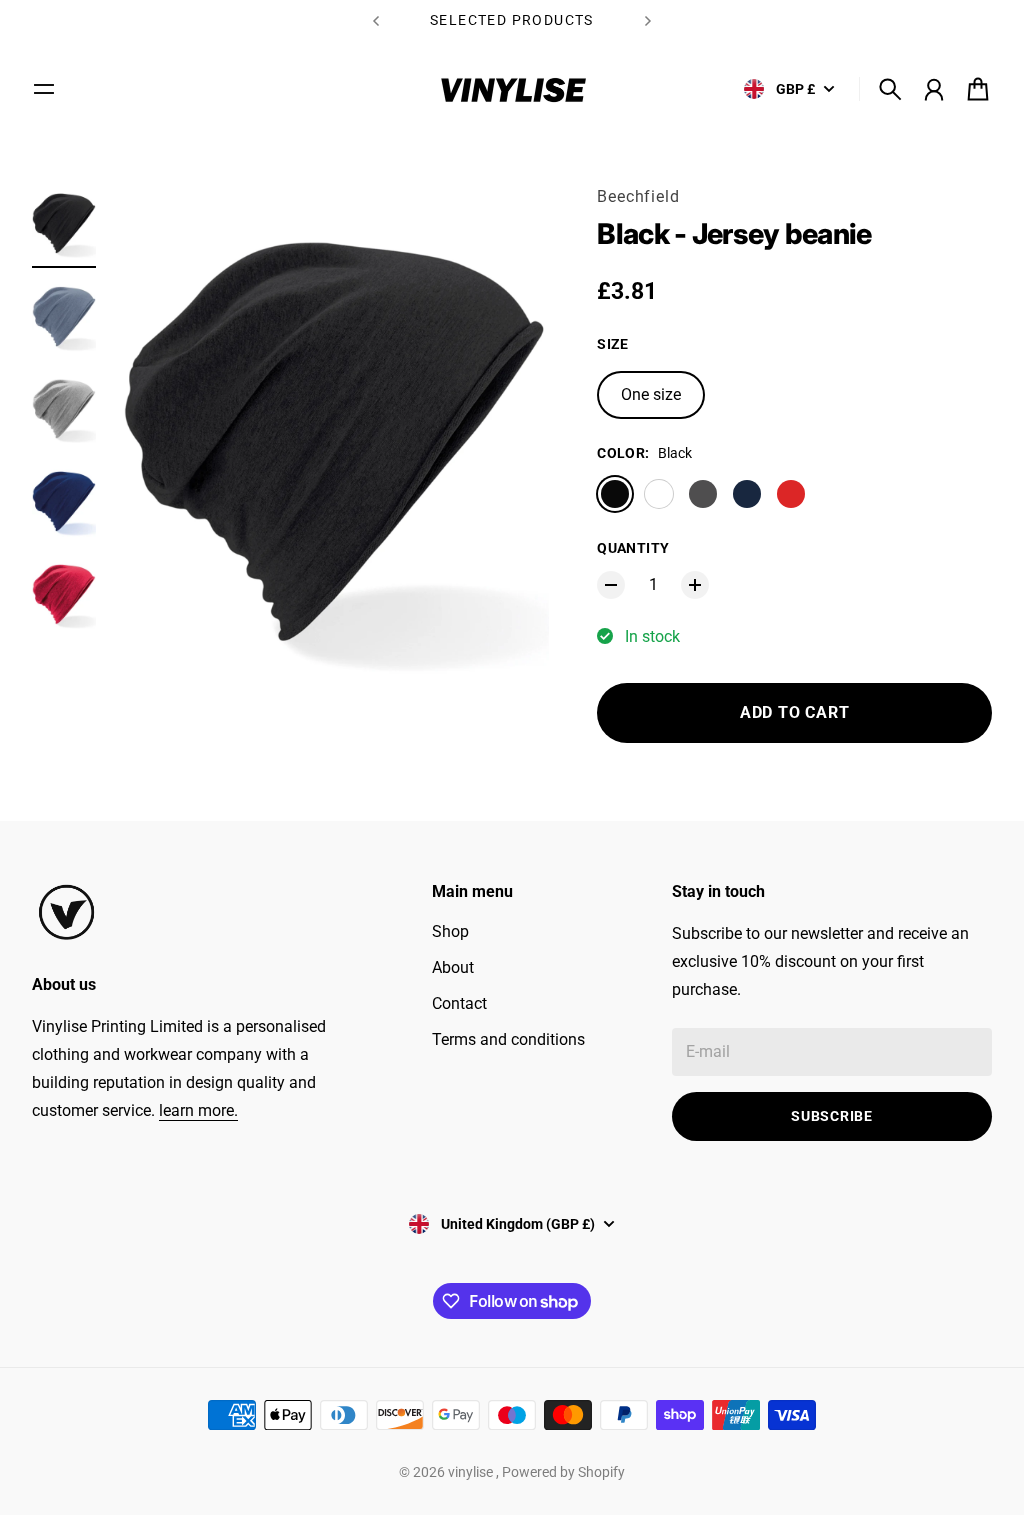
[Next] (648, 20)
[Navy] (747, 494)
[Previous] (376, 20)
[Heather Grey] (703, 494)
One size (651, 394)
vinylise (472, 1472)
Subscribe (831, 1116)
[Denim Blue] (659, 494)
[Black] (615, 494)
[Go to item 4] (64, 501)
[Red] (791, 494)
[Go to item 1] (64, 223)
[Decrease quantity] (611, 585)
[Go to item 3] (64, 409)
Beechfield (638, 196)
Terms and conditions (508, 1039)
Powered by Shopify (563, 1472)
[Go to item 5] (64, 594)
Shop (450, 931)
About (453, 967)
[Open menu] (44, 89)
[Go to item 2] (64, 316)
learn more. (198, 1110)
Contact (459, 1003)
